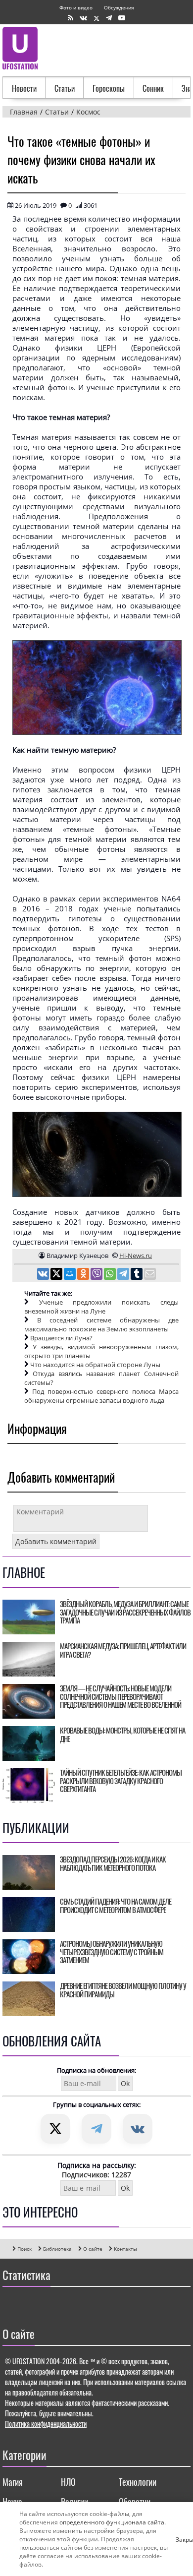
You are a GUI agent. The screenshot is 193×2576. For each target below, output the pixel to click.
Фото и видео (76, 7)
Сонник (153, 88)
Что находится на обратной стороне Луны (95, 1365)
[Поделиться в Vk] (44, 1275)
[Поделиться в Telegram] (124, 1275)
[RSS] (71, 18)
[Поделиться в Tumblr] (137, 1275)
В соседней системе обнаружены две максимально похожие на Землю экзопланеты (101, 1324)
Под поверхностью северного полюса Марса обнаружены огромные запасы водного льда (101, 1396)
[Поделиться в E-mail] (150, 1275)
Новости (24, 88)
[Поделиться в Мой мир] (71, 1275)
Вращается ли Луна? (61, 1338)
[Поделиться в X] (57, 1275)
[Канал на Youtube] (122, 18)
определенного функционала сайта (112, 2522)
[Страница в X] (96, 18)
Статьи (65, 88)
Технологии (138, 2482)
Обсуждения (119, 7)
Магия (13, 2482)
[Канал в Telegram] (109, 18)
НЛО (68, 2482)
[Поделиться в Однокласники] (84, 1275)
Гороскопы (109, 88)
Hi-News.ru (136, 1256)
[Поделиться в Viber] (97, 1275)
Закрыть (180, 2539)
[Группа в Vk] (83, 18)
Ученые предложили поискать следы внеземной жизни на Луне (101, 1307)
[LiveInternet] (12, 2304)
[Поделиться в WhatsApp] (111, 1275)
